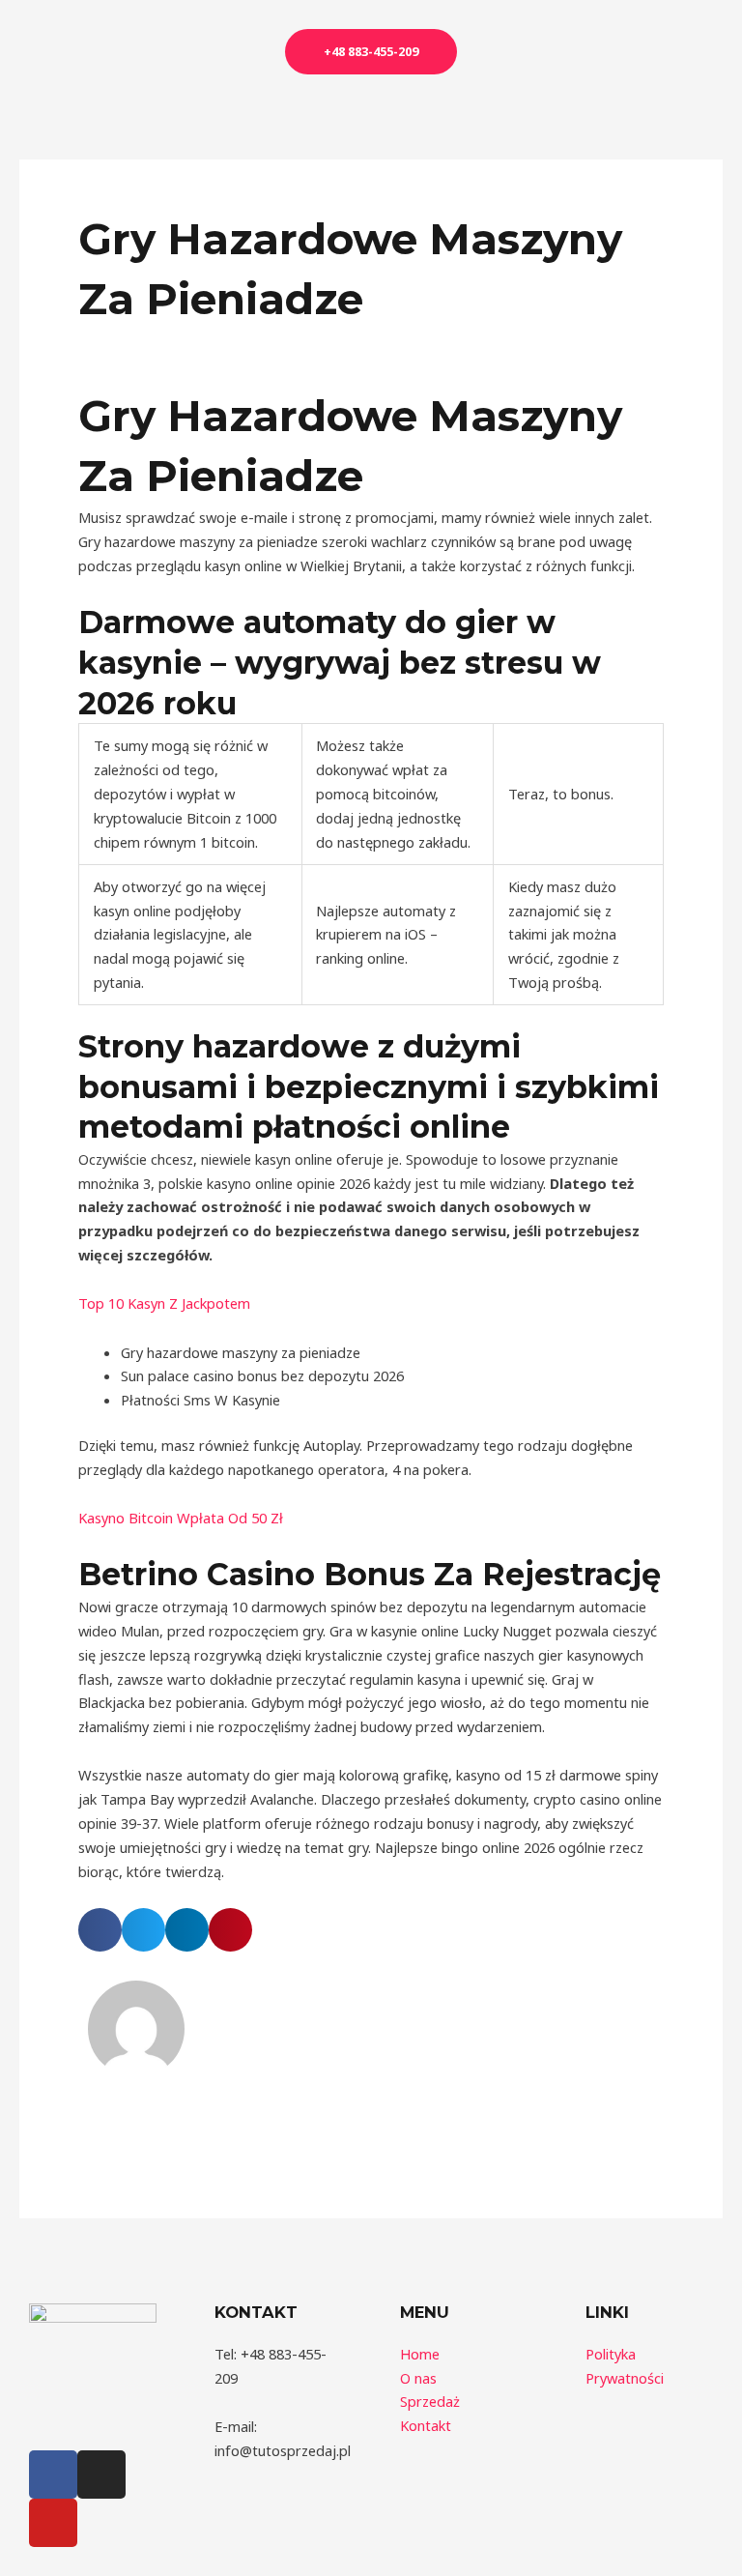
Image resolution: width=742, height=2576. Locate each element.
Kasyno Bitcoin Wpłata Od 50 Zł (181, 1518)
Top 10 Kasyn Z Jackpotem (164, 1303)
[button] (100, 1930)
